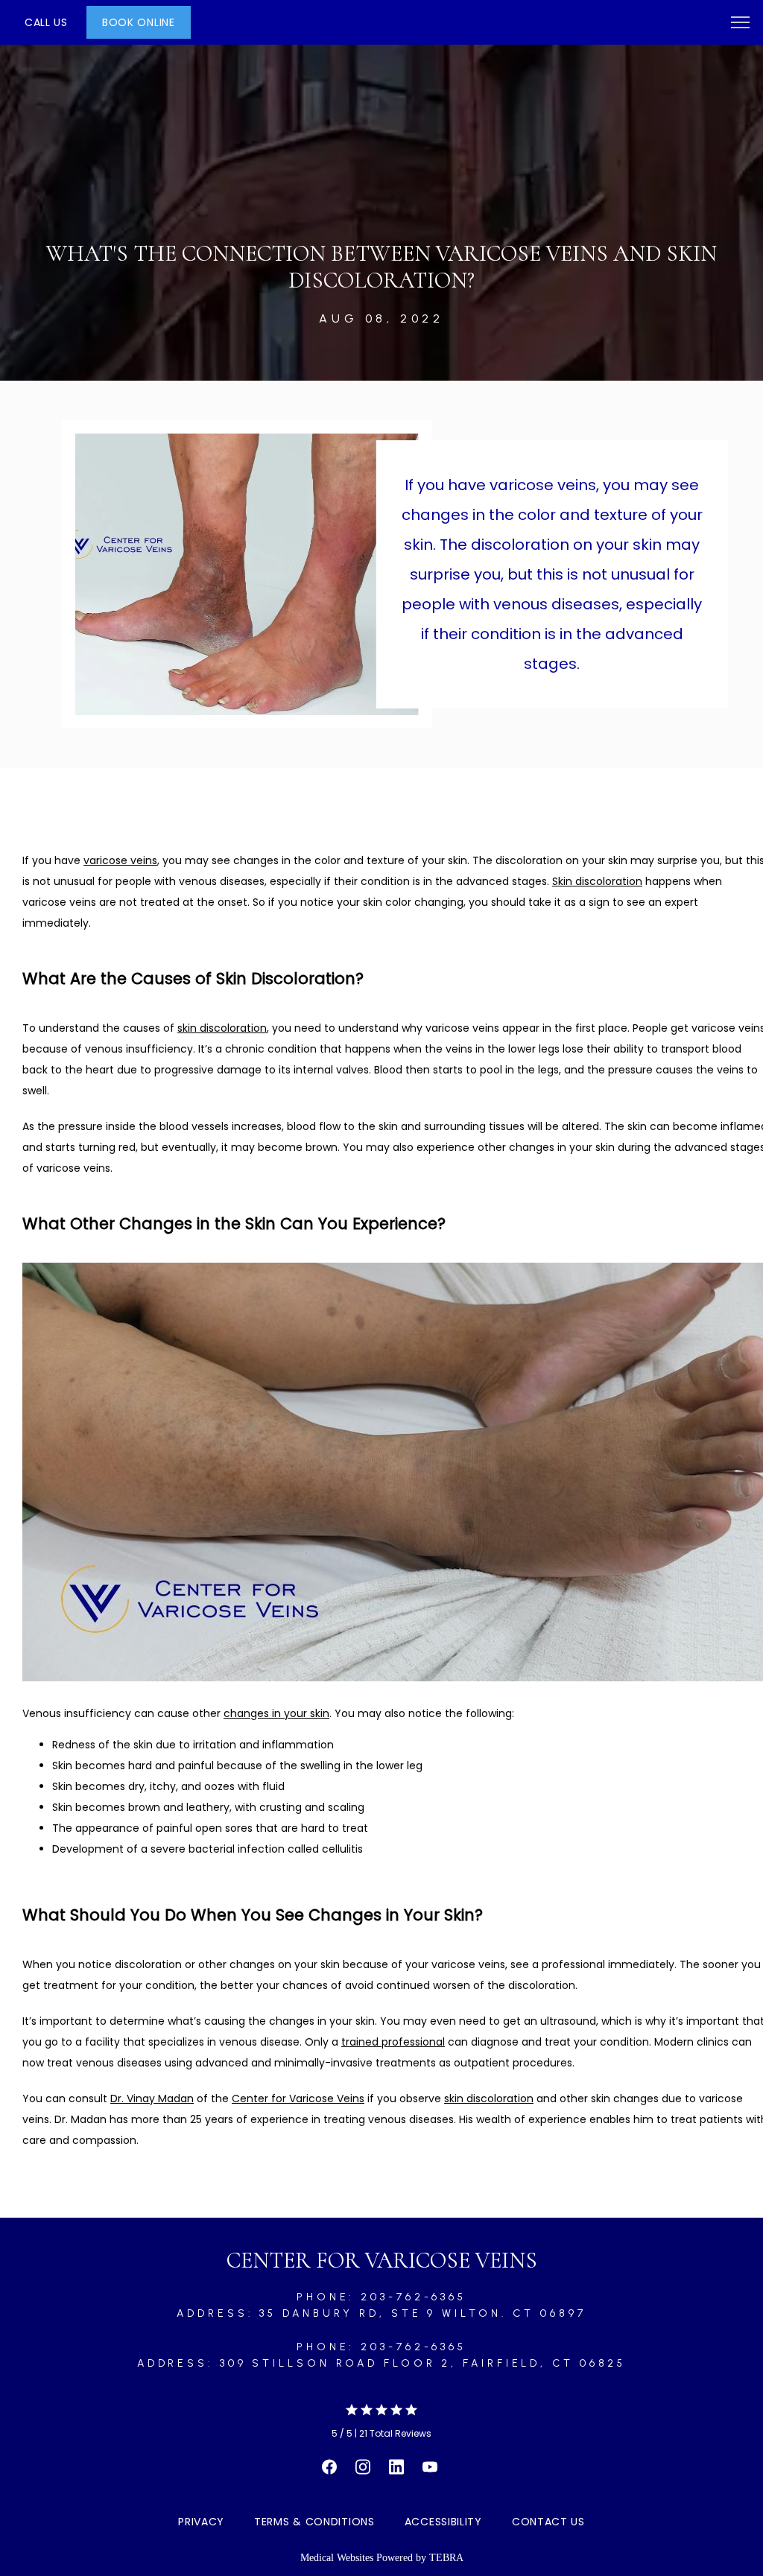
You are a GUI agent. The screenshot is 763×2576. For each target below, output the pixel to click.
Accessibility (443, 2522)
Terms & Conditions (314, 2522)
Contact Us (548, 2522)
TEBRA (446, 2558)
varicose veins (120, 860)
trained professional (393, 2042)
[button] (741, 24)
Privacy (201, 2522)
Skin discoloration (597, 881)
